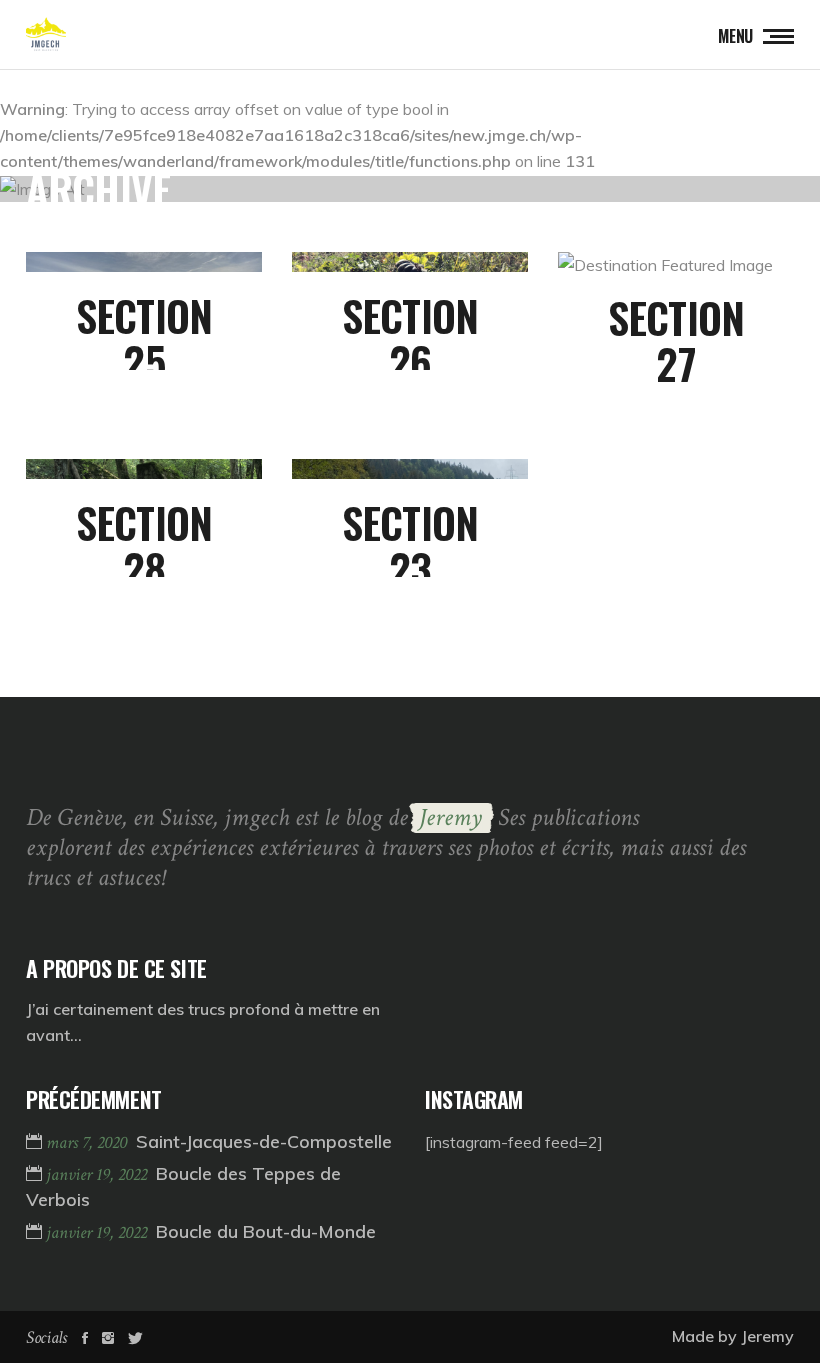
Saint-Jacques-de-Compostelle (264, 1141)
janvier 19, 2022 (98, 1174)
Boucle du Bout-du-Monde (266, 1231)
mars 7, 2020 (88, 1142)
